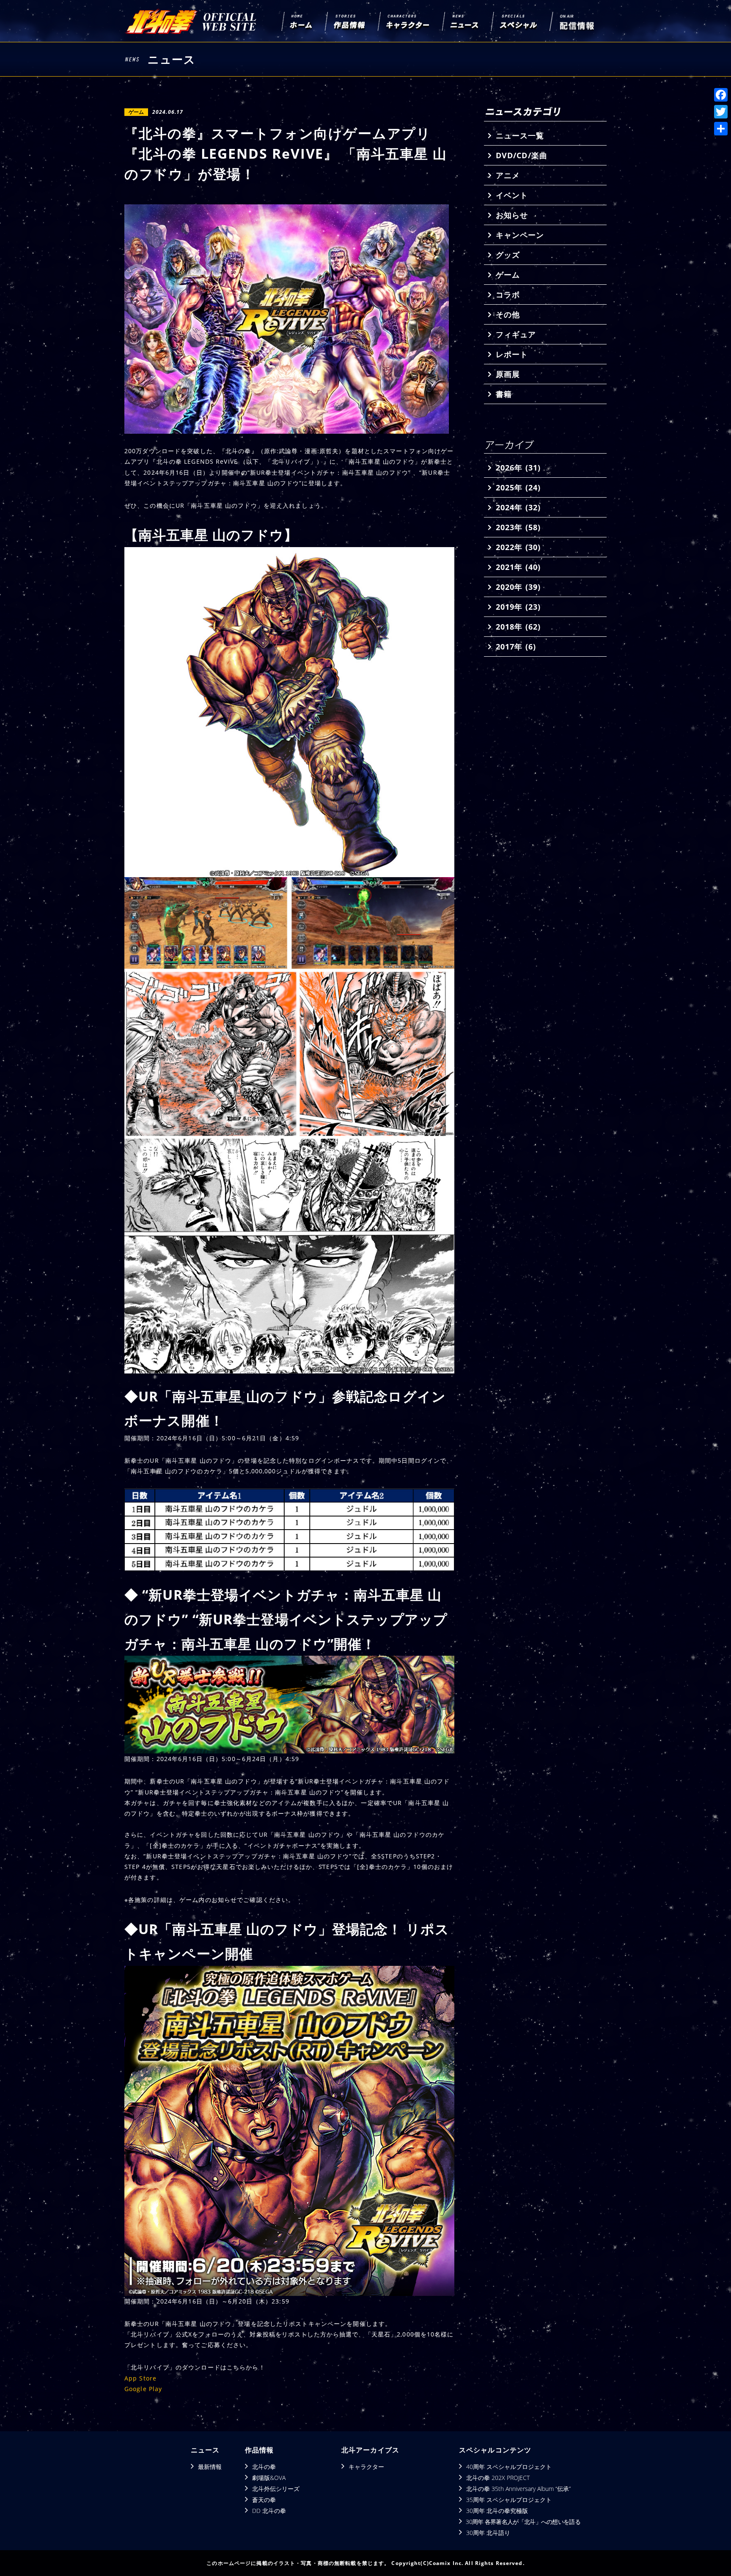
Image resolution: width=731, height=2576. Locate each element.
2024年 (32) (518, 507)
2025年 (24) (518, 487)
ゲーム (508, 275)
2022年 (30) (518, 547)
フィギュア (516, 334)
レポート (512, 354)
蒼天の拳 (264, 2500)
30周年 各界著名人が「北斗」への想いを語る (523, 2522)
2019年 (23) (518, 607)
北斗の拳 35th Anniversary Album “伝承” (518, 2489)
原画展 (508, 374)
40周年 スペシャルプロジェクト (509, 2467)
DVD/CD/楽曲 (522, 155)
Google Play (143, 2389)
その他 (508, 314)
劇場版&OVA (269, 2478)
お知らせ (512, 215)
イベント (512, 195)
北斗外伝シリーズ (276, 2489)
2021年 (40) (518, 567)
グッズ (508, 255)
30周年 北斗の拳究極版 (497, 2511)
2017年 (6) (516, 647)
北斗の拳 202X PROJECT (498, 2478)
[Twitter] (721, 112)
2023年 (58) (518, 527)
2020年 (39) (518, 587)
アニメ (508, 175)
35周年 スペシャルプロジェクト (509, 2500)
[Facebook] (721, 95)
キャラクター (366, 2467)
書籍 (504, 394)
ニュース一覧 (520, 135)
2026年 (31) (518, 468)
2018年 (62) (518, 627)
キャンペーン (520, 235)
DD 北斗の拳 (269, 2511)
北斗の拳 (264, 2467)
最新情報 (210, 2467)
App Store (140, 2378)
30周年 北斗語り (488, 2533)
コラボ (508, 294)
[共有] (721, 129)
